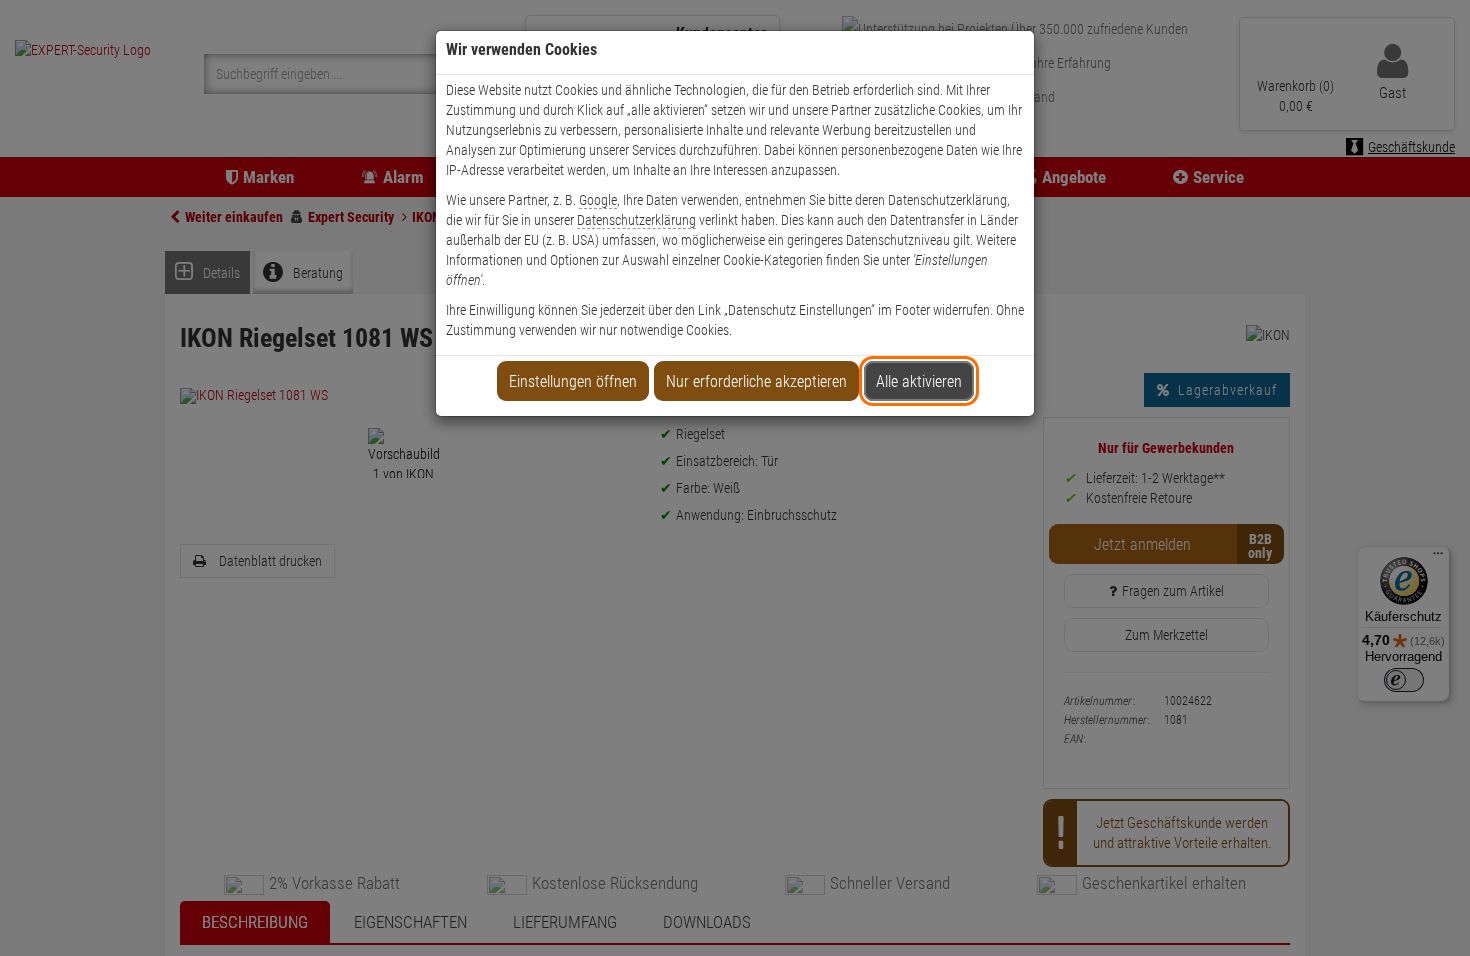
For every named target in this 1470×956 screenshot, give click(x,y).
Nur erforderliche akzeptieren (756, 381)
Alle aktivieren (919, 381)
